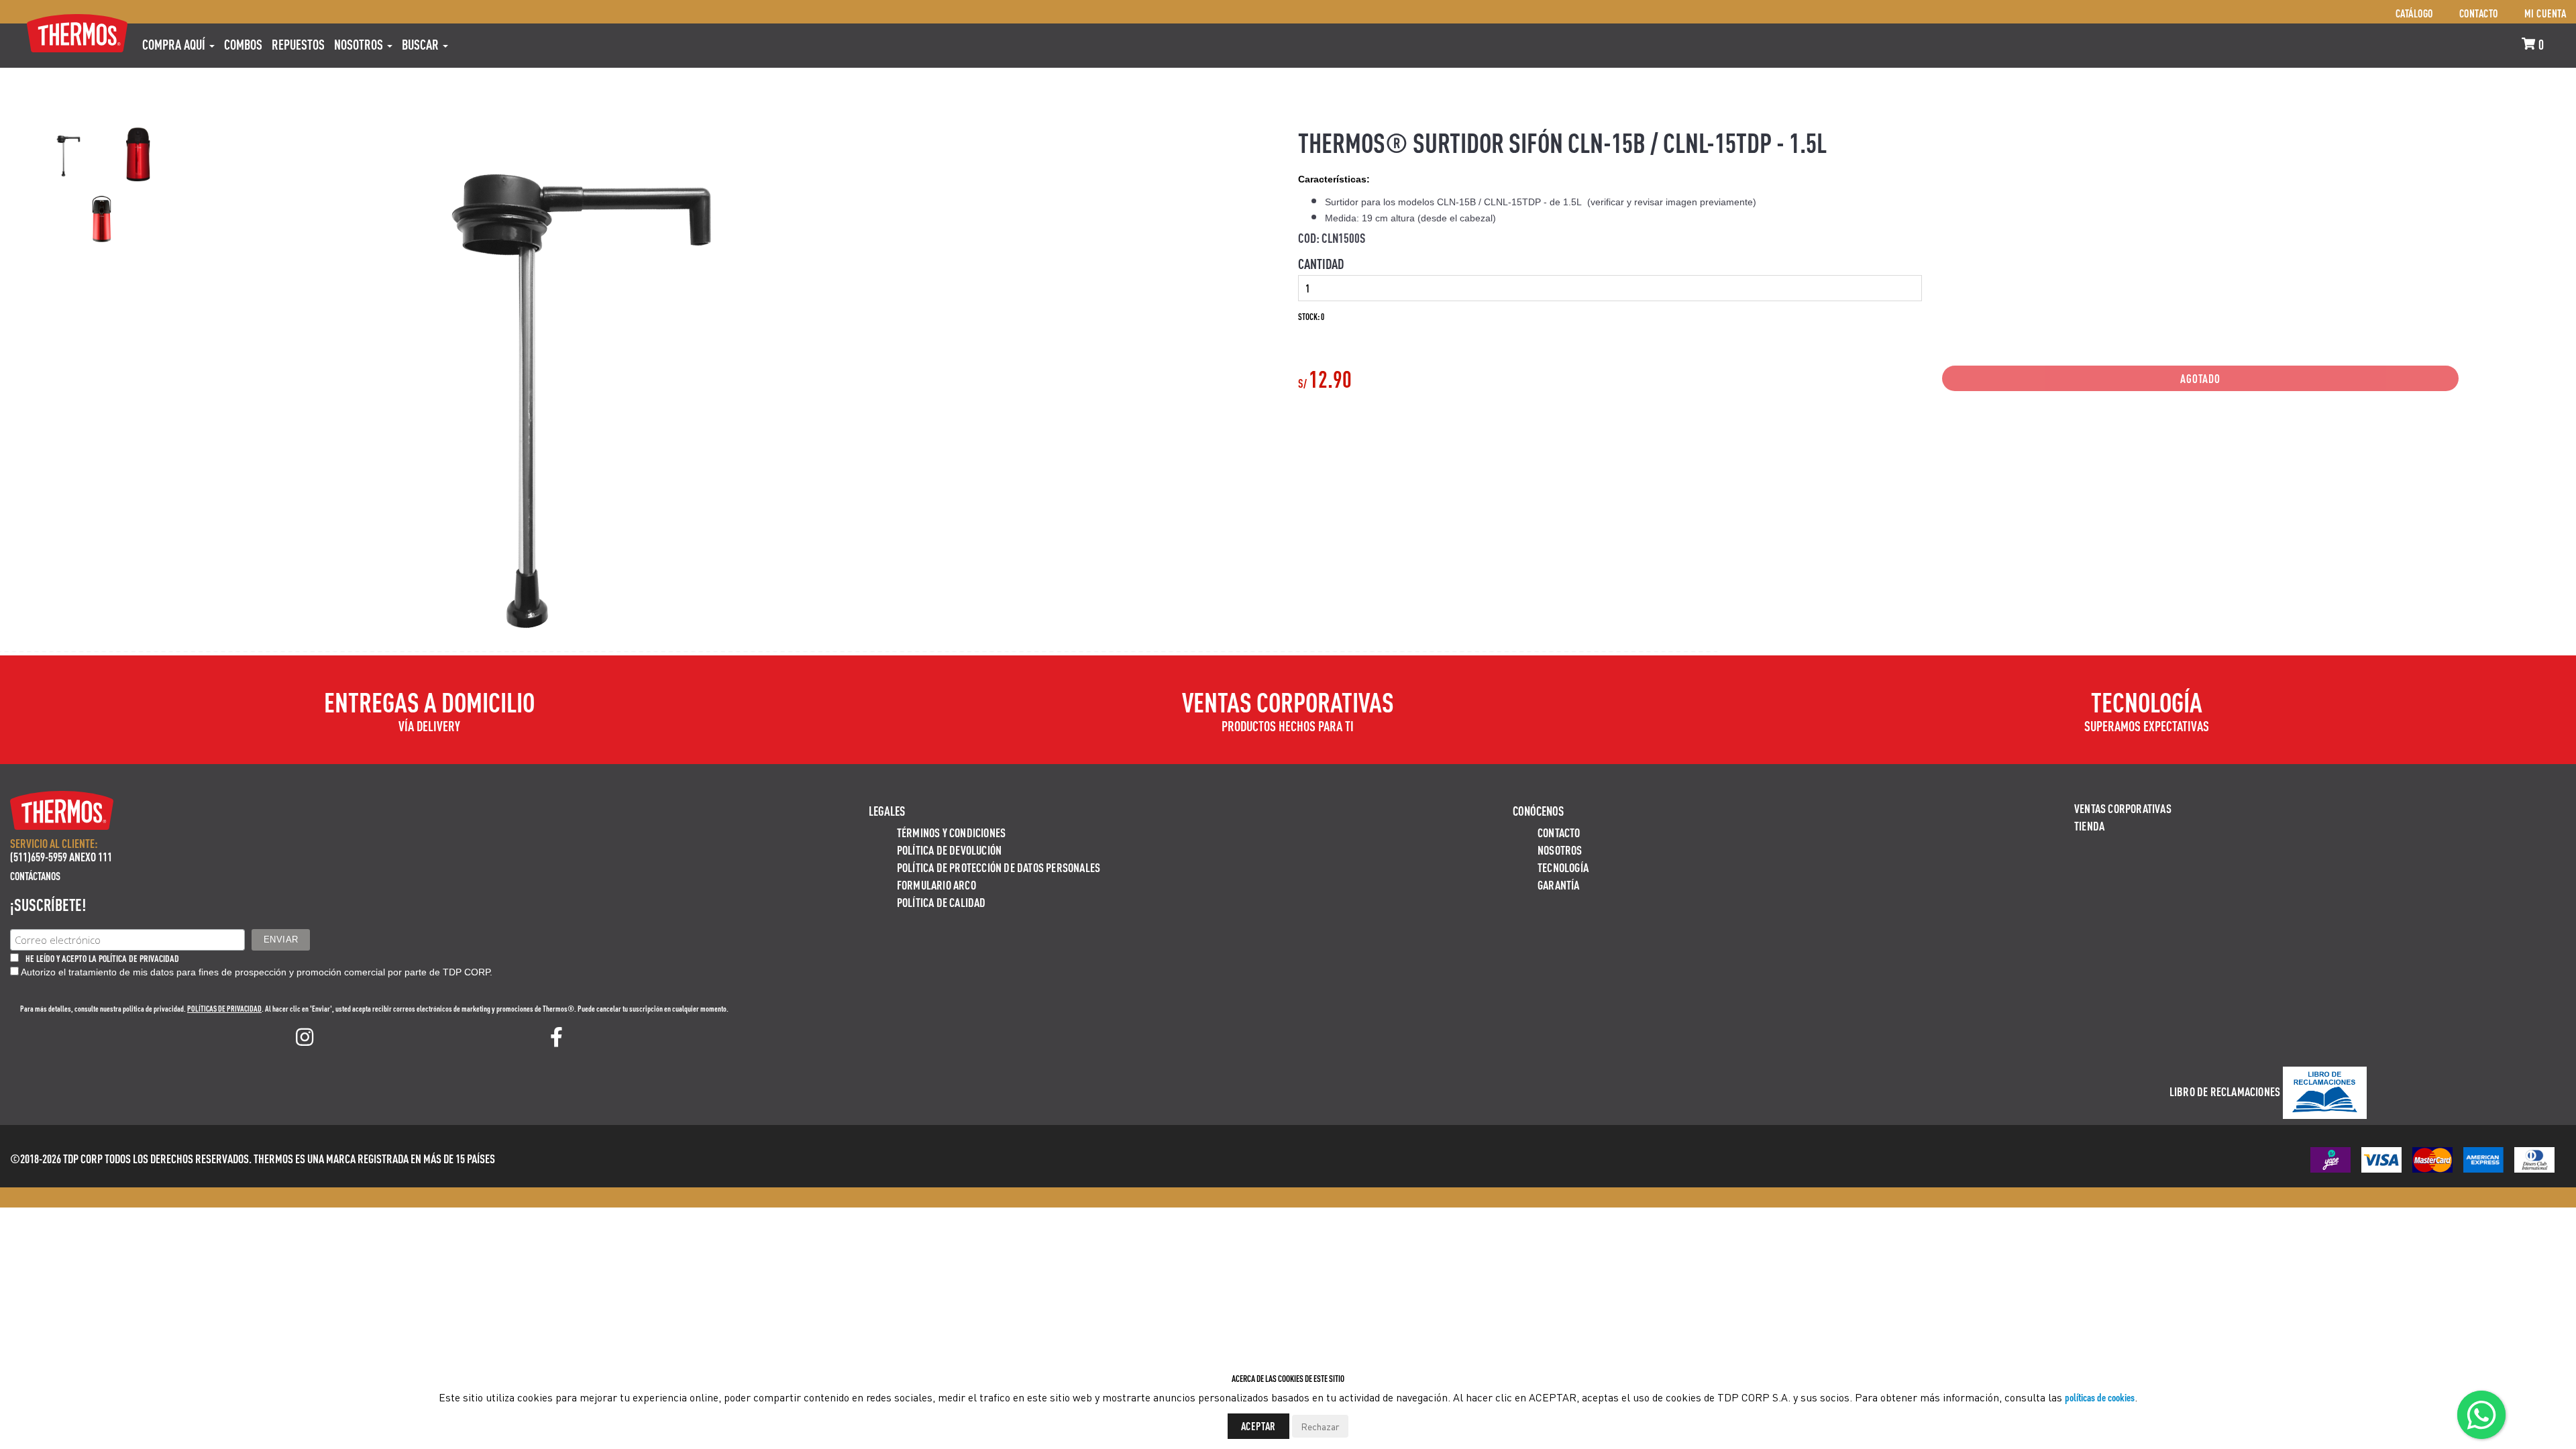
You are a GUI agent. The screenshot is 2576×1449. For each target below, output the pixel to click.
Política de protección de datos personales (999, 867)
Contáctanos (35, 876)
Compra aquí (175, 44)
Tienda (2089, 825)
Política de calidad (942, 902)
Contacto (2479, 13)
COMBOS (243, 44)
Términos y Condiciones (951, 832)
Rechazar (1320, 1426)
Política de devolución (949, 850)
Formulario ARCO (936, 884)
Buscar (422, 44)
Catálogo (2414, 13)
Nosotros (360, 44)
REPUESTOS (298, 44)
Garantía (1559, 884)
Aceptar (1259, 1426)
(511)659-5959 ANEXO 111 (61, 856)
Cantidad (1321, 264)
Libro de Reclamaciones (2225, 1091)
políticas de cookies (2100, 1397)
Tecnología (1563, 867)
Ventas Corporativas (2123, 808)
